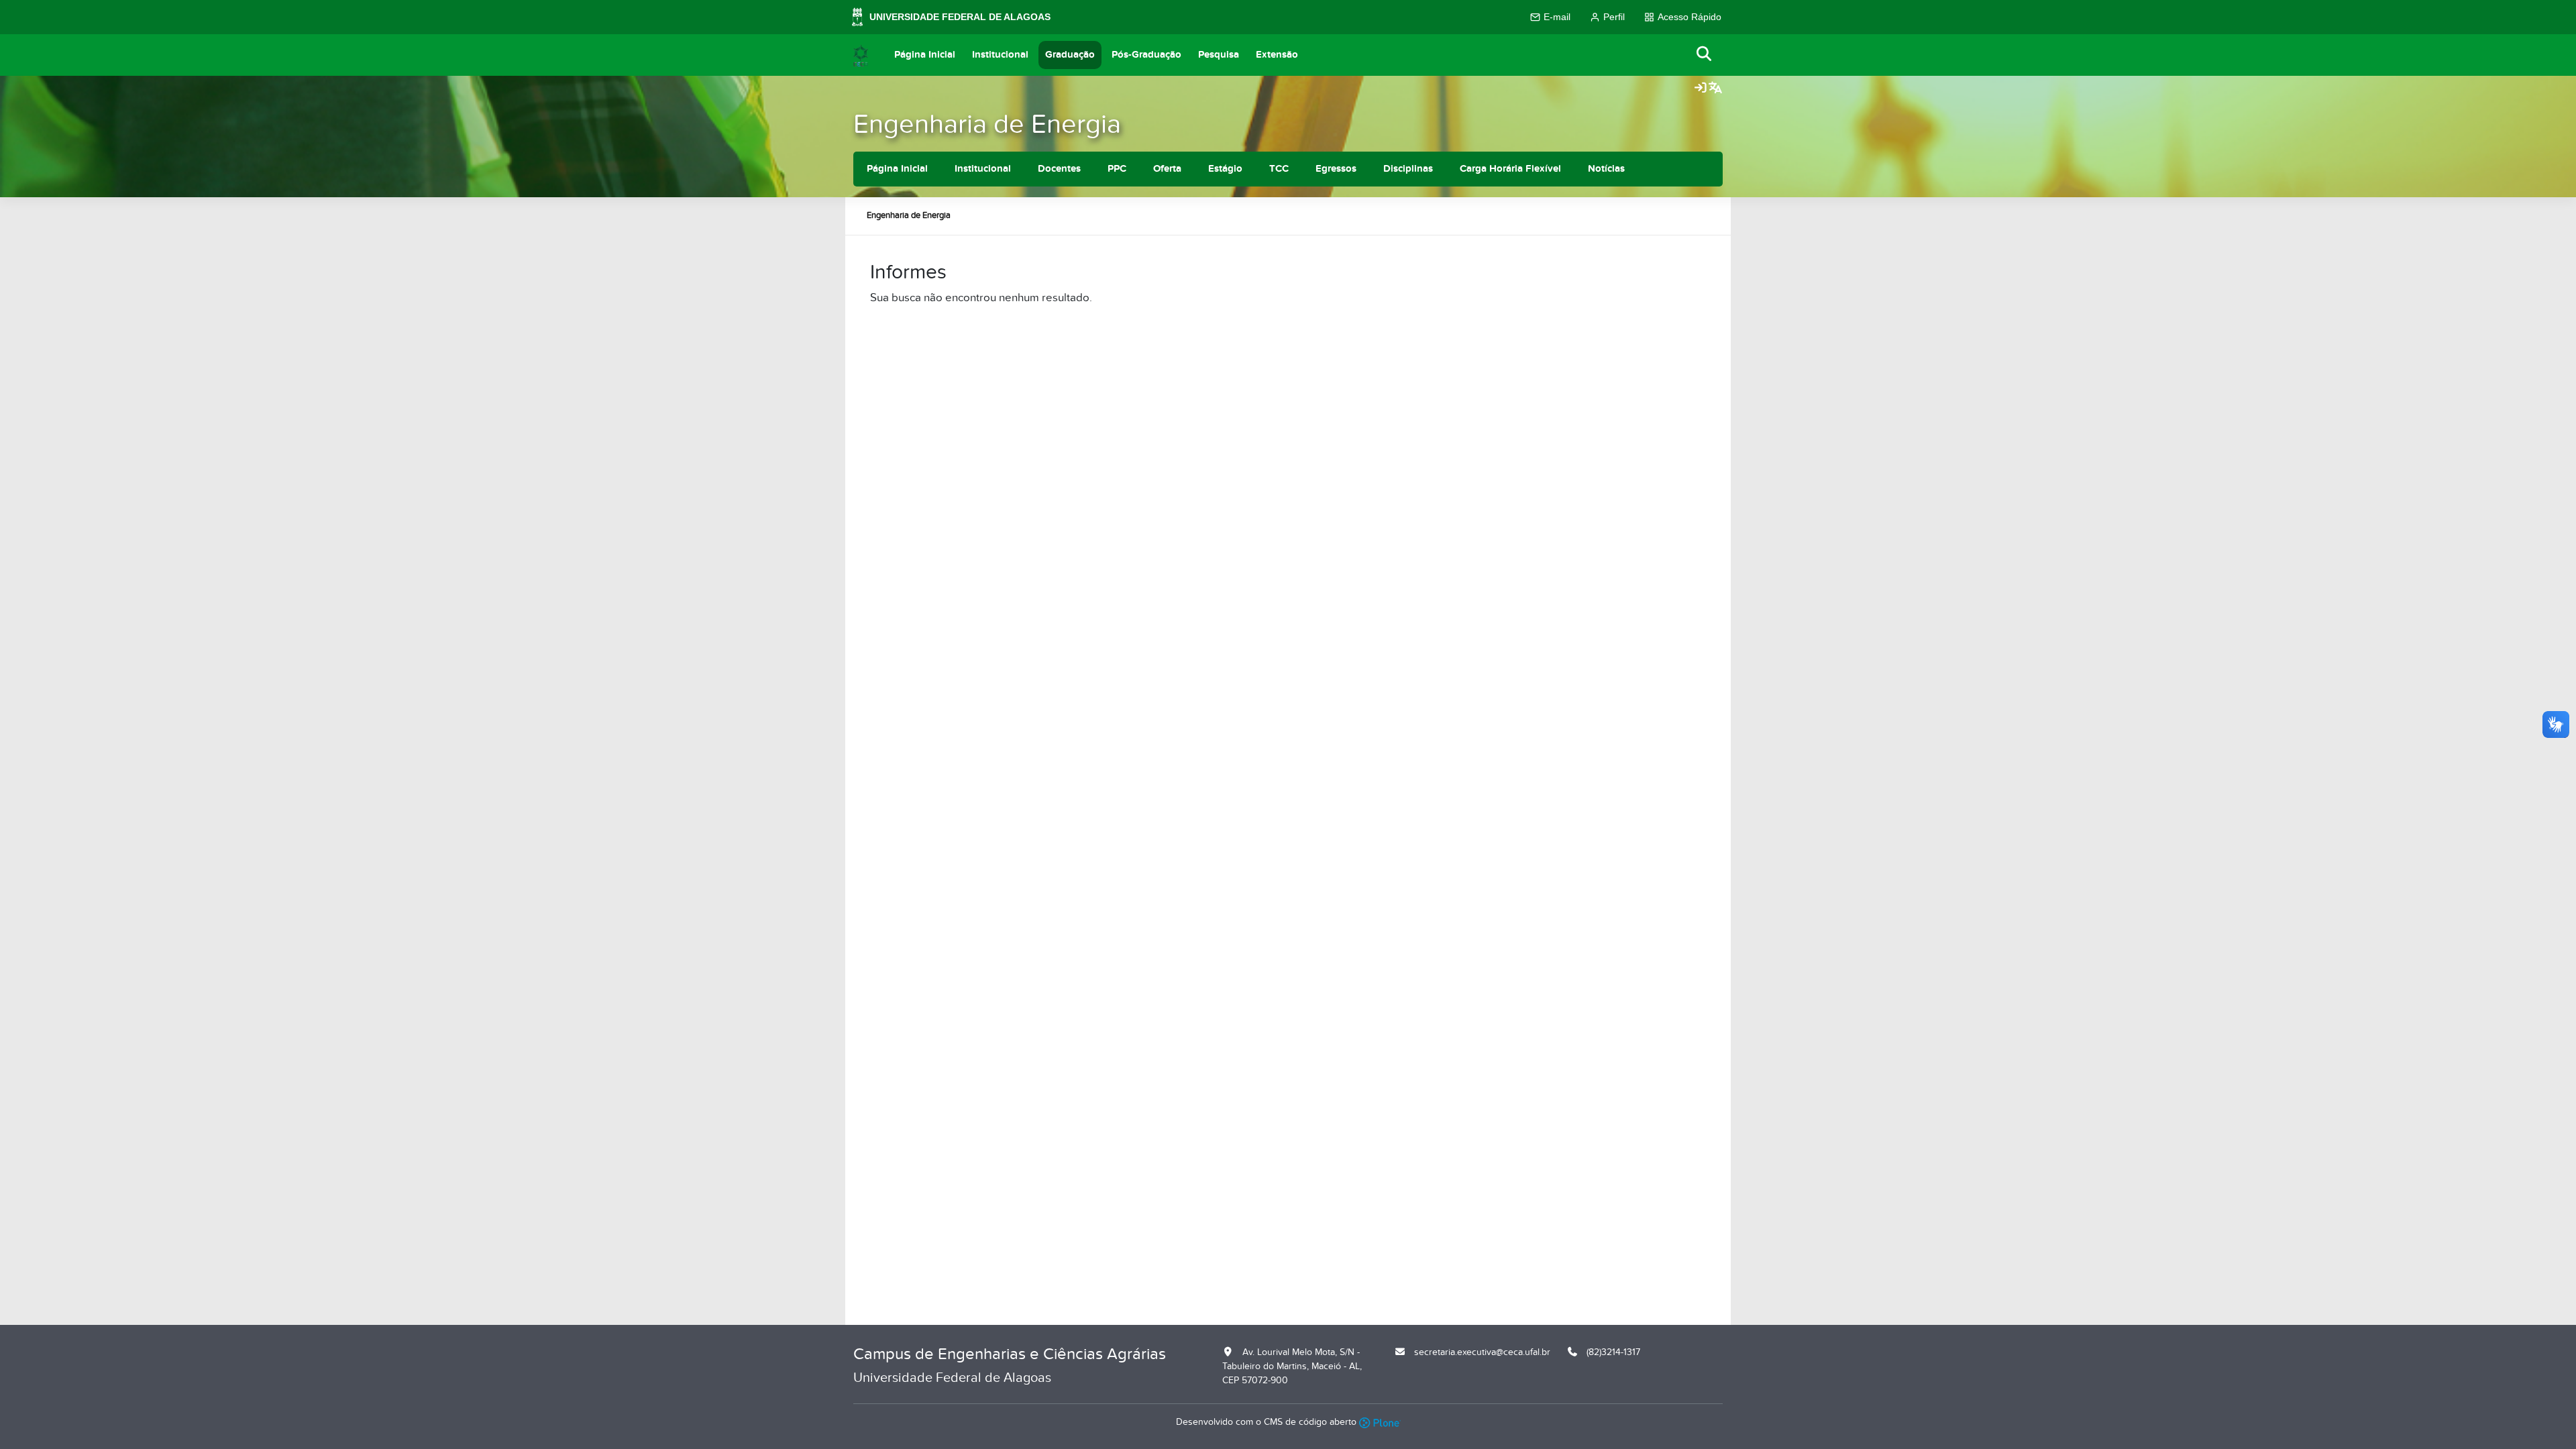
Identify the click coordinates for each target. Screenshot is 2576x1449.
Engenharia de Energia (987, 124)
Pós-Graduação (1146, 55)
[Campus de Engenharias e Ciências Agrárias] (861, 55)
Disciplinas (1408, 169)
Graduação (1070, 55)
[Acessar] (1701, 89)
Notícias (1606, 169)
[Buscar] (1705, 55)
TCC (1279, 169)
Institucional (1000, 55)
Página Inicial (925, 55)
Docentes (1059, 169)
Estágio (1225, 169)
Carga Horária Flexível (1510, 169)
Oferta (1167, 169)
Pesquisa (1219, 55)
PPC (1117, 169)
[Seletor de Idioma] (1715, 89)
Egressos (1336, 169)
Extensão (1277, 55)
